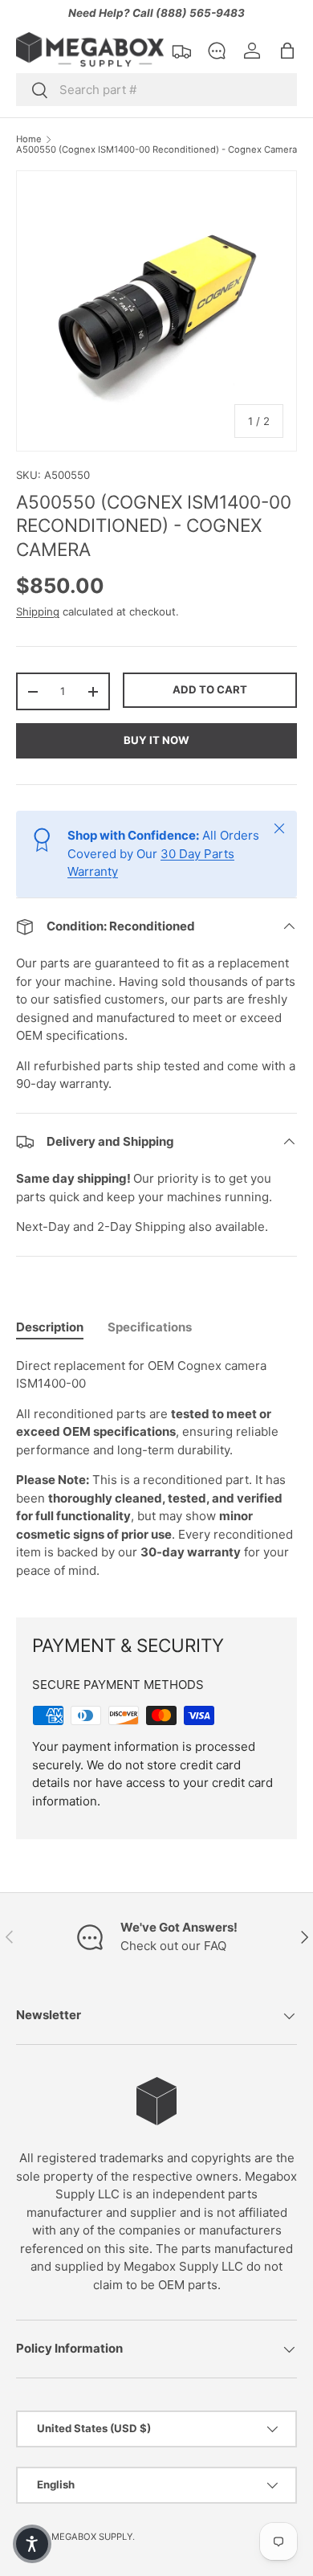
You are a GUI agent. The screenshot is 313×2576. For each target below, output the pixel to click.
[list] (156, 311)
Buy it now (156, 740)
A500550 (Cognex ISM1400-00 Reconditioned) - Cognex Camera (156, 150)
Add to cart (210, 689)
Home (29, 139)
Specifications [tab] (150, 1327)
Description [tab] (50, 1327)
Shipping (38, 611)
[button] (287, 51)
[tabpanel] (156, 1475)
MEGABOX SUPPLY (92, 2537)
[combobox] (156, 90)
